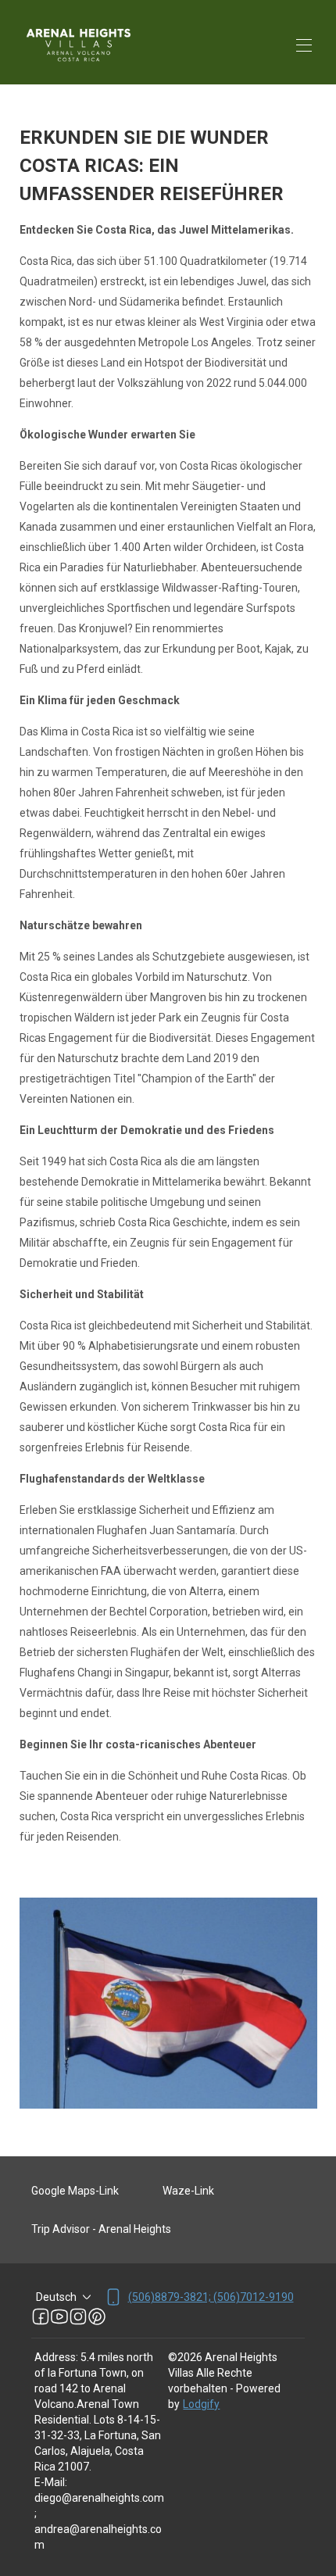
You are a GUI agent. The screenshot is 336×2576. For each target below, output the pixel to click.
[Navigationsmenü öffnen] (304, 45)
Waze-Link (188, 2191)
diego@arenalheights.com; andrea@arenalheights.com (99, 2521)
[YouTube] (59, 2317)
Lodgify (201, 2404)
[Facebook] (41, 2317)
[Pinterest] (97, 2317)
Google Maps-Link (75, 2191)
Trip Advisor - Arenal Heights (101, 2229)
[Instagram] (78, 2317)
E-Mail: (51, 2482)
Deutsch (56, 2297)
